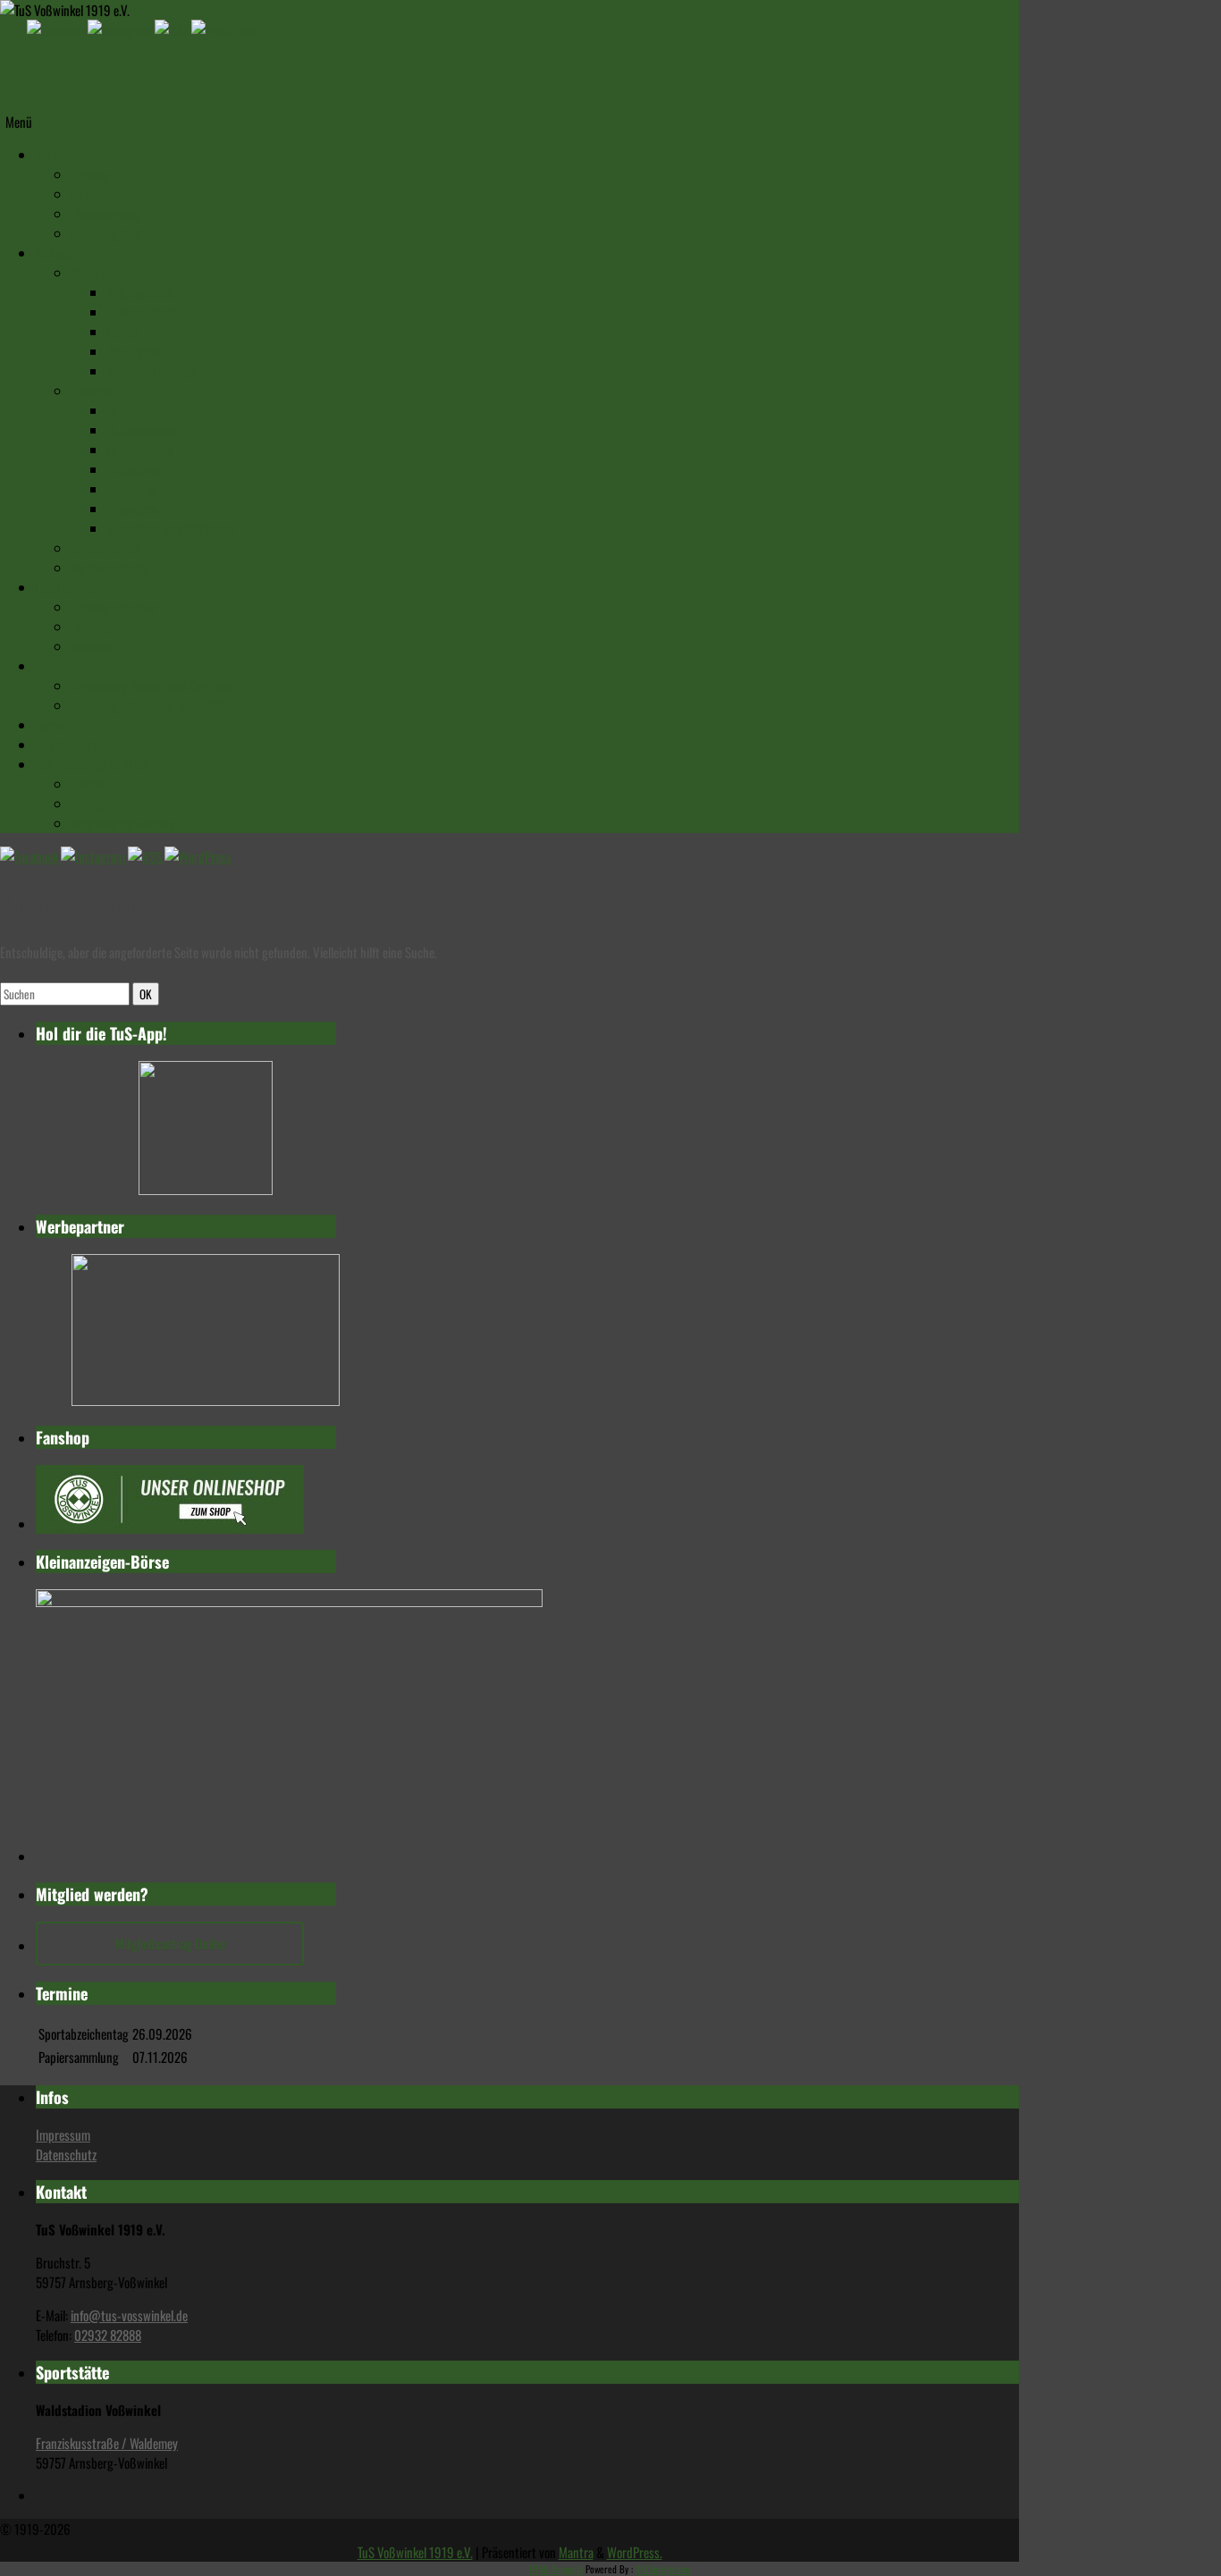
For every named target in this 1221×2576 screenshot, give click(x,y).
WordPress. (635, 2552)
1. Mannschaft (141, 292)
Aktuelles (58, 155)
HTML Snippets (556, 2569)
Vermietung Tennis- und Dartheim (153, 686)
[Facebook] (57, 29)
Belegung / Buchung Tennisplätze (152, 705)
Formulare (96, 194)
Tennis (51, 666)
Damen (124, 332)
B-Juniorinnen (141, 430)
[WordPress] (225, 29)
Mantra (576, 2552)
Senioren (93, 273)
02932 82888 (108, 2335)
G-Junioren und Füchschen (172, 528)
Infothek (92, 646)
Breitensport (67, 745)
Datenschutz (66, 2154)
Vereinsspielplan (111, 568)
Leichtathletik (69, 587)
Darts (49, 725)
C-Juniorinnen (141, 450)
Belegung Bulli (106, 233)
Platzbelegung (105, 214)
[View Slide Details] (206, 1189)
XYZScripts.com (664, 2569)
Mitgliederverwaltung (123, 823)
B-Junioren (134, 410)
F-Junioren (133, 509)
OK (149, 993)
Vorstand (93, 804)
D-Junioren (134, 469)
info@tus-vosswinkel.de (129, 2315)
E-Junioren (133, 489)
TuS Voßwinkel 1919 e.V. (93, 764)
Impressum (63, 2134)
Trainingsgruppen (114, 607)
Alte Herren (135, 351)
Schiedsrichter (107, 548)
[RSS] (173, 29)
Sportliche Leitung (152, 371)
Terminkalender (108, 627)
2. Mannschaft (142, 312)
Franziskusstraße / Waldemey (107, 2443)
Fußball (54, 253)
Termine (90, 174)
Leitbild (89, 784)
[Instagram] (121, 29)
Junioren (92, 391)
